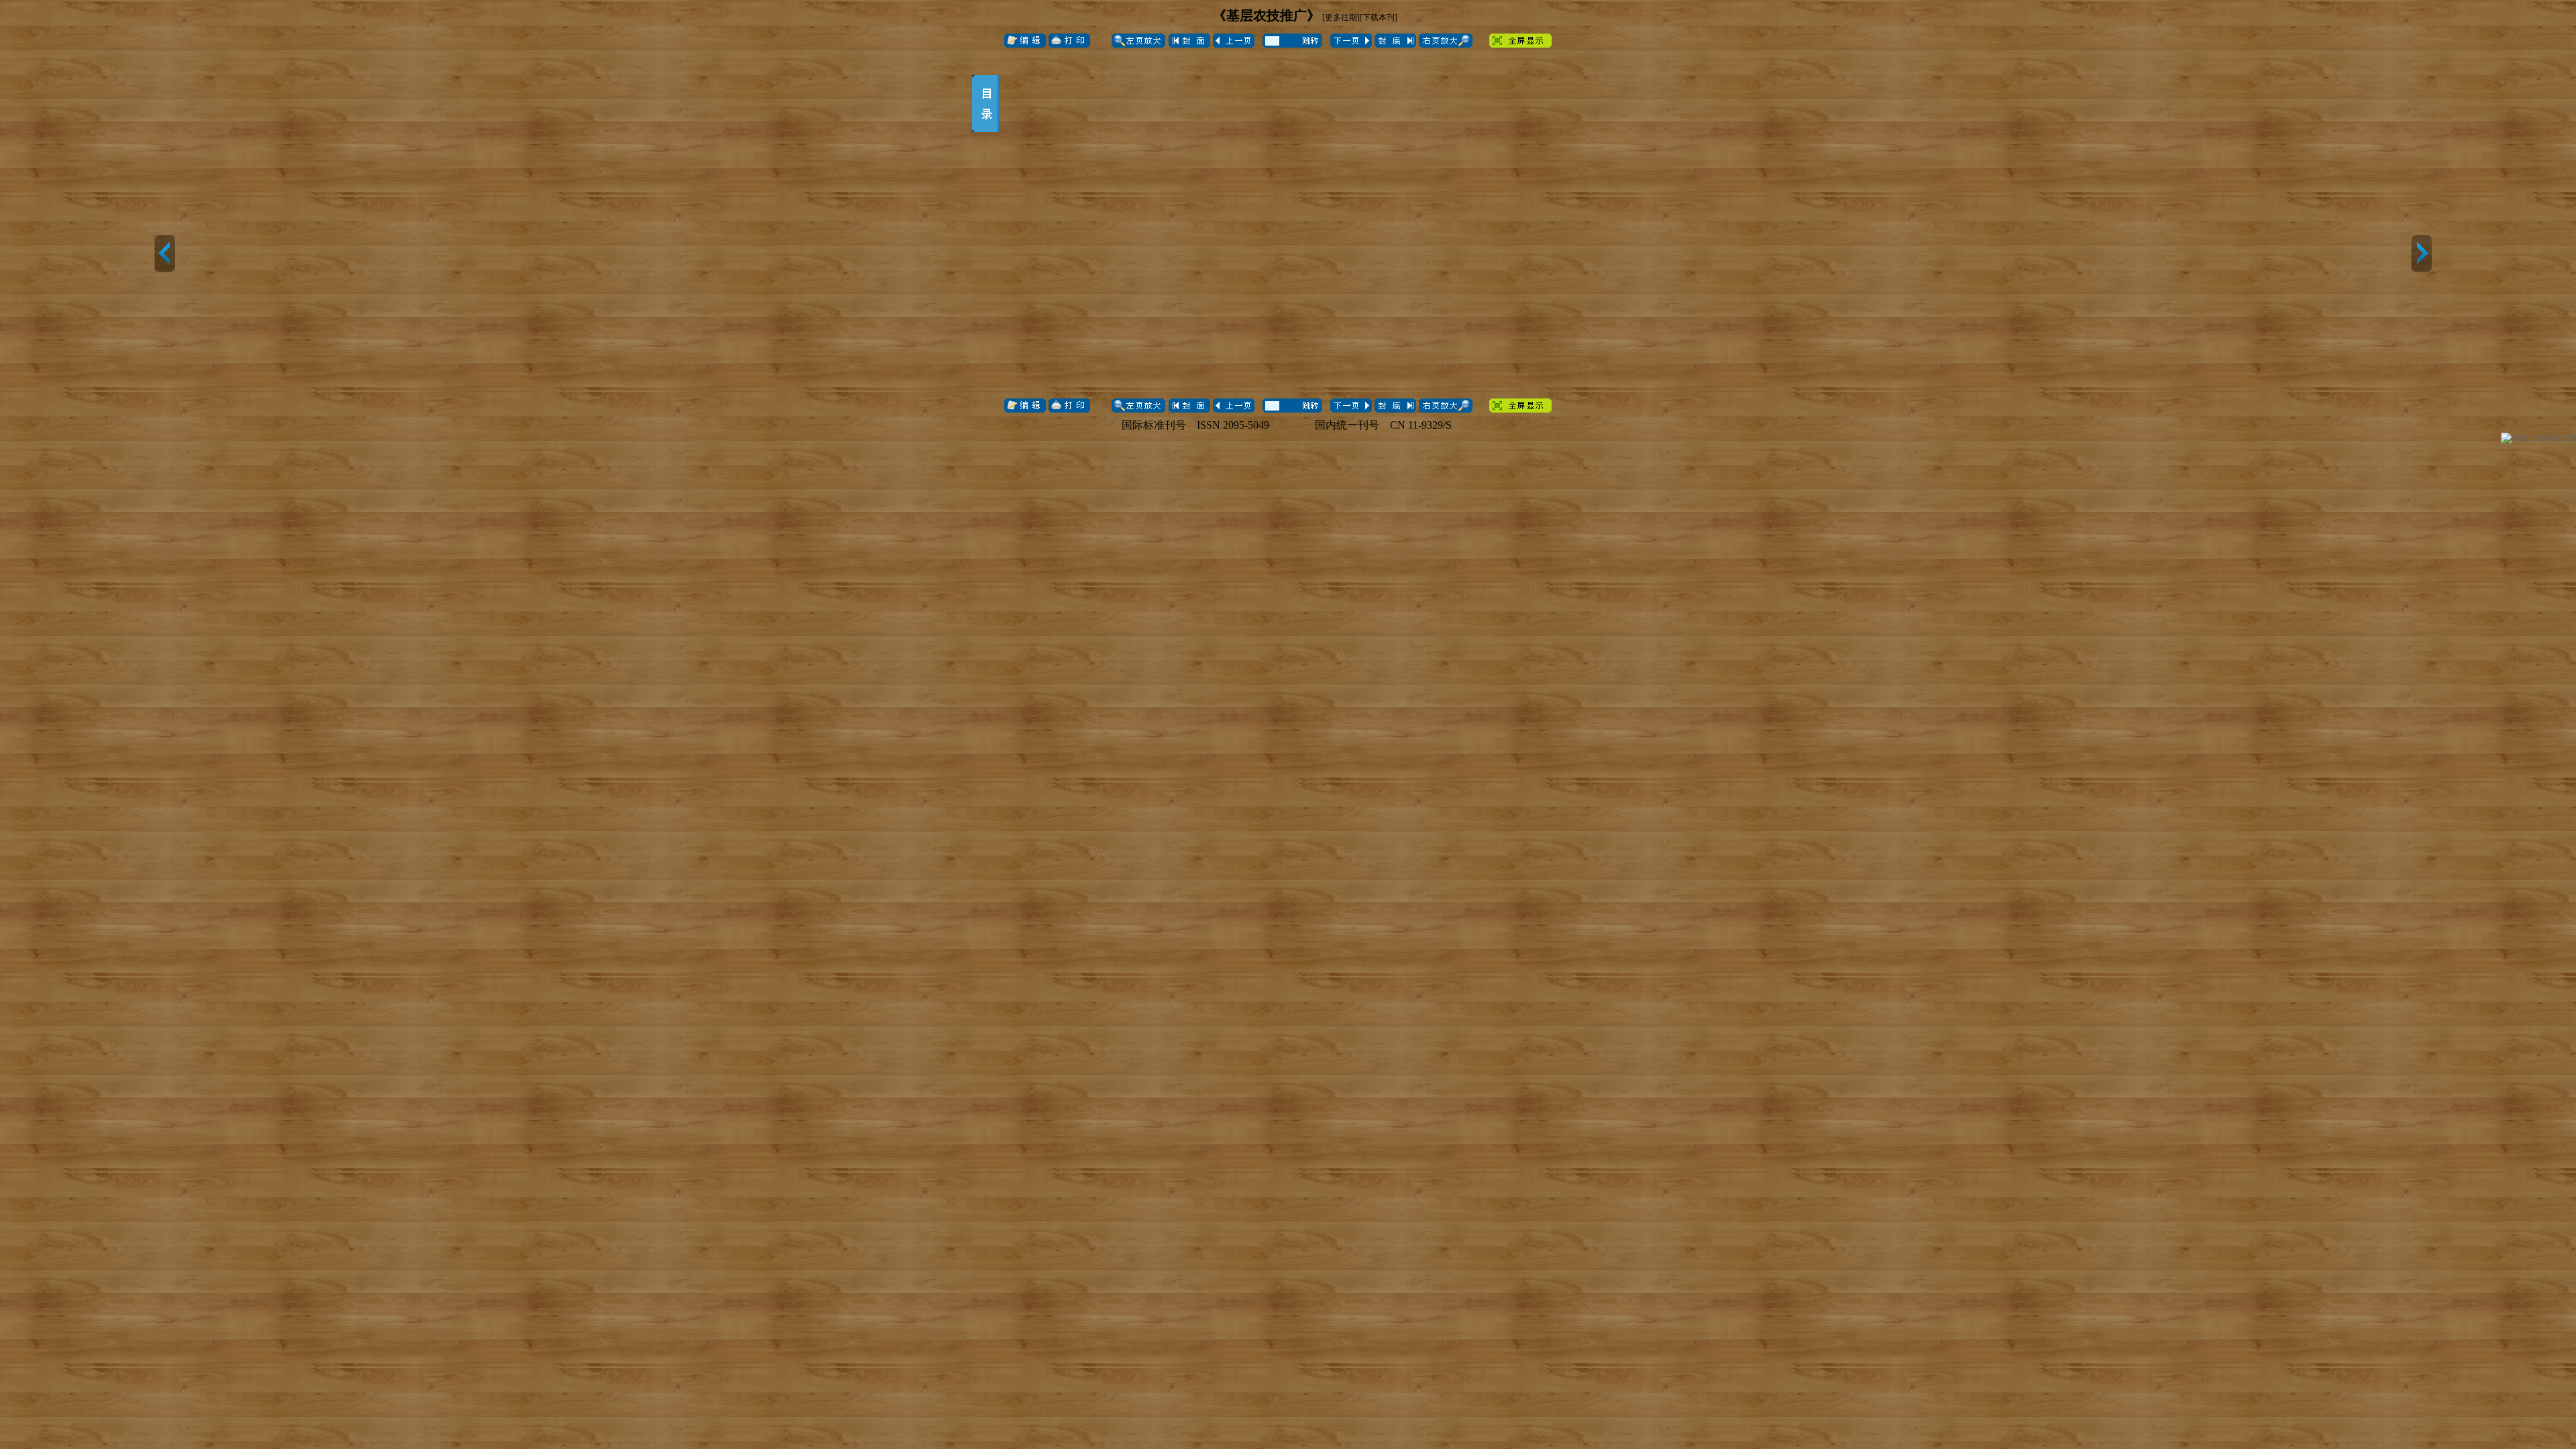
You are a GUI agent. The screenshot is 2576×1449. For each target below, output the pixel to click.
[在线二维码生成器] (2538, 438)
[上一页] (165, 254)
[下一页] (2421, 254)
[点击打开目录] (985, 104)
